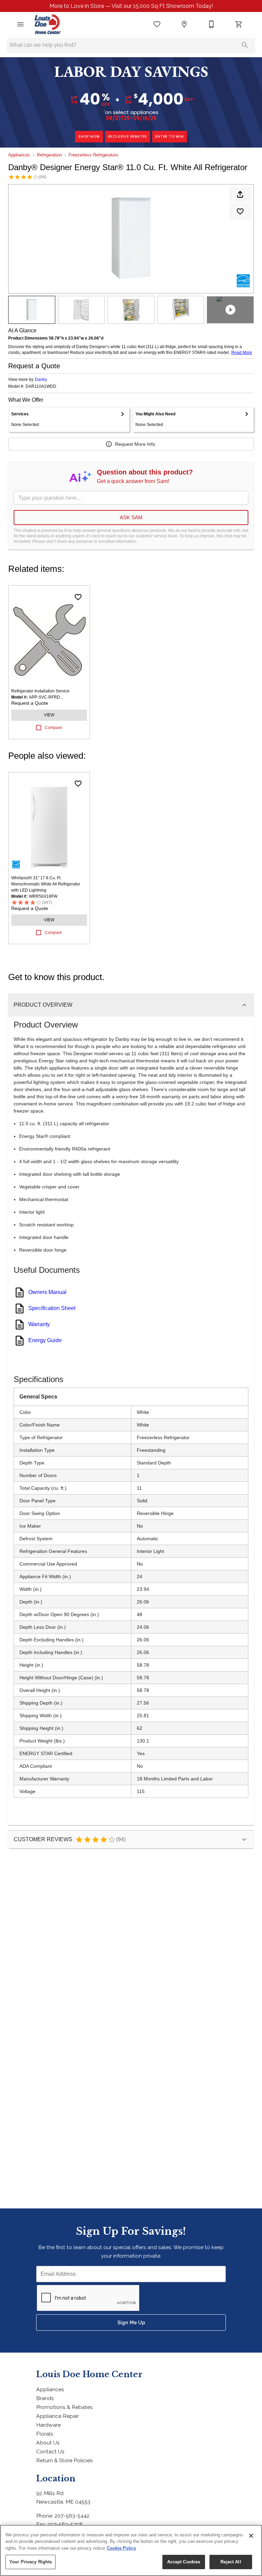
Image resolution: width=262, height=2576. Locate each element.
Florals (45, 2434)
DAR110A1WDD (41, 387)
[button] (20, 24)
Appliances (19, 155)
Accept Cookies (184, 2562)
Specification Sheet (52, 1308)
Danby (41, 380)
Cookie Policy (121, 2548)
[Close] (251, 2536)
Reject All (231, 2562)
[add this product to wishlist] (240, 211)
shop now (89, 136)
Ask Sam (131, 517)
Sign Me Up (131, 2322)
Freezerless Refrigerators (93, 155)
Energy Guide (45, 1340)
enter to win (170, 136)
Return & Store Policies (64, 2460)
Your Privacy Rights (31, 2562)
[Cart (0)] (239, 24)
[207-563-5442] (212, 24)
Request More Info (135, 444)
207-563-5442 (72, 2516)
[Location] (184, 24)
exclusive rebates (128, 136)
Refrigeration (49, 155)
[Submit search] (245, 45)
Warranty (39, 1324)
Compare (53, 728)
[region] (131, 2550)
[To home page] (48, 24)
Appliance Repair (57, 2416)
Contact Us (50, 2451)
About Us (48, 2443)
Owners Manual (47, 1292)
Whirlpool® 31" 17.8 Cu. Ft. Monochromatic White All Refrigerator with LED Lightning (46, 884)
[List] (157, 24)
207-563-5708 (65, 2524)
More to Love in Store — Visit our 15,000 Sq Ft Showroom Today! (131, 6)
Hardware (48, 2425)
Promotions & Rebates (64, 2407)
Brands (45, 2398)
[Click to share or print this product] (240, 194)
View (49, 715)
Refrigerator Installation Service (40, 691)
